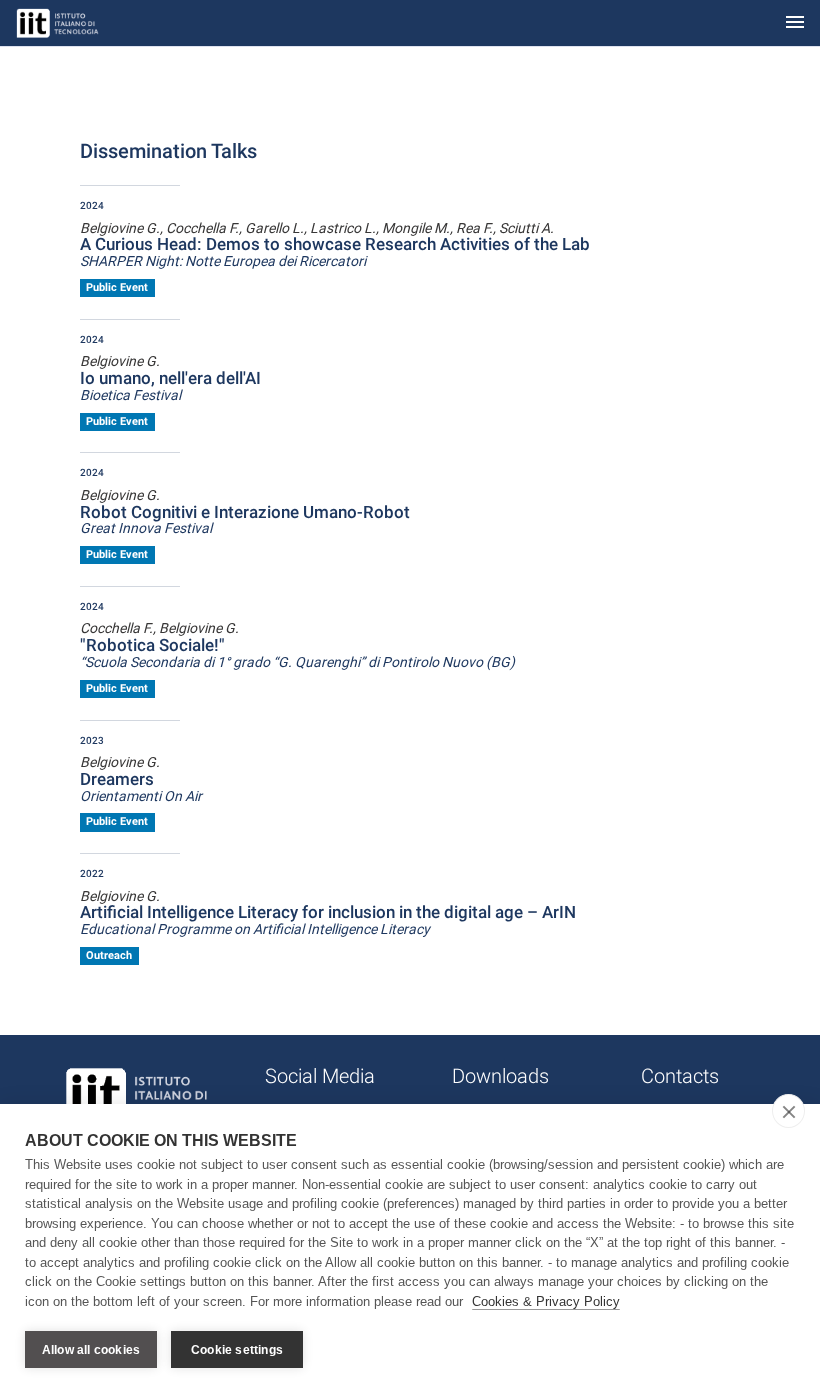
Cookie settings (237, 1350)
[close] (788, 1111)
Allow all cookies (91, 1350)
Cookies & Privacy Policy (546, 1301)
